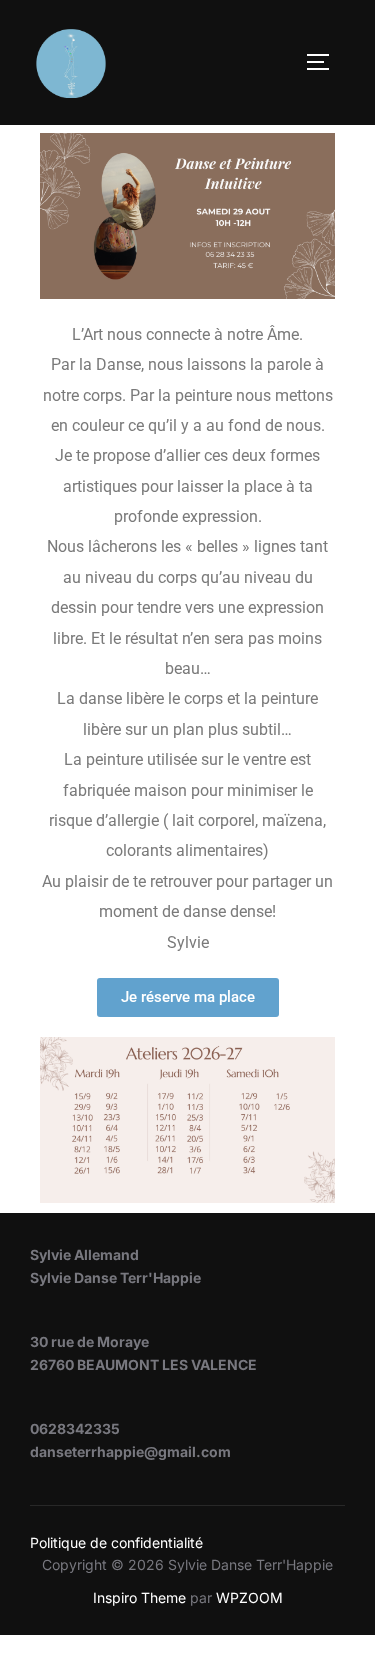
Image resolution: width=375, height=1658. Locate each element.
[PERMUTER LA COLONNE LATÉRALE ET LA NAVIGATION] (325, 62)
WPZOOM (249, 1597)
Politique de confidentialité (116, 1542)
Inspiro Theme (139, 1597)
